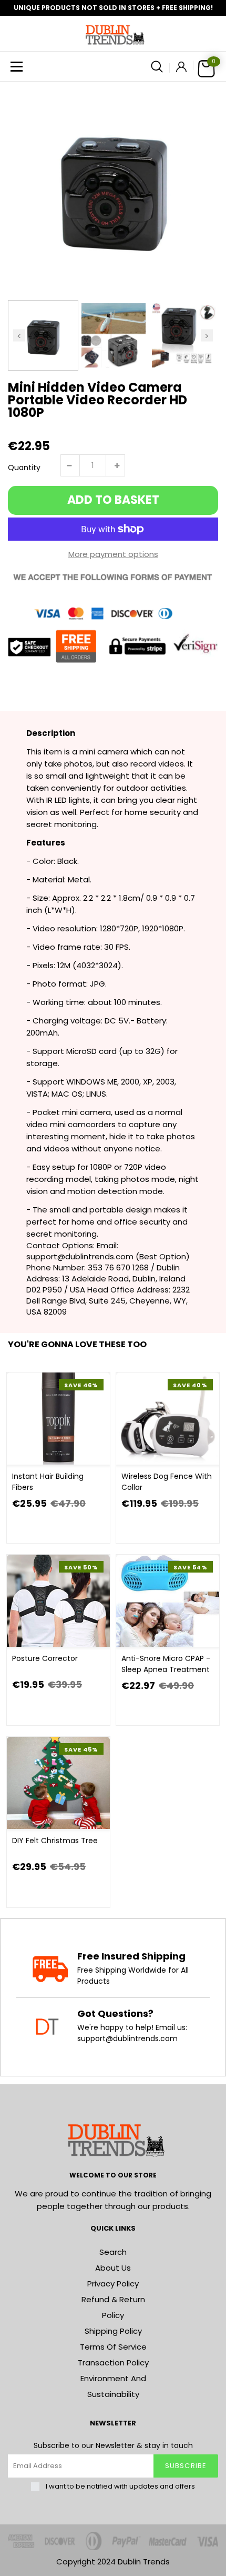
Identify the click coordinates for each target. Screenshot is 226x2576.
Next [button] (207, 335)
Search (113, 2252)
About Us (113, 2268)
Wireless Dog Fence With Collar (167, 1482)
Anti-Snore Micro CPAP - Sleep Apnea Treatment (166, 1664)
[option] (113, 187)
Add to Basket (113, 500)
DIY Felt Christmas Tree (55, 1841)
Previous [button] (19, 335)
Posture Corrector (45, 1658)
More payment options (113, 554)
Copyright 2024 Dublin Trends (113, 2562)
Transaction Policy (113, 2363)
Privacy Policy (113, 2284)
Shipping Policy (113, 2331)
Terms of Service (113, 2347)
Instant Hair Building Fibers (48, 1482)
